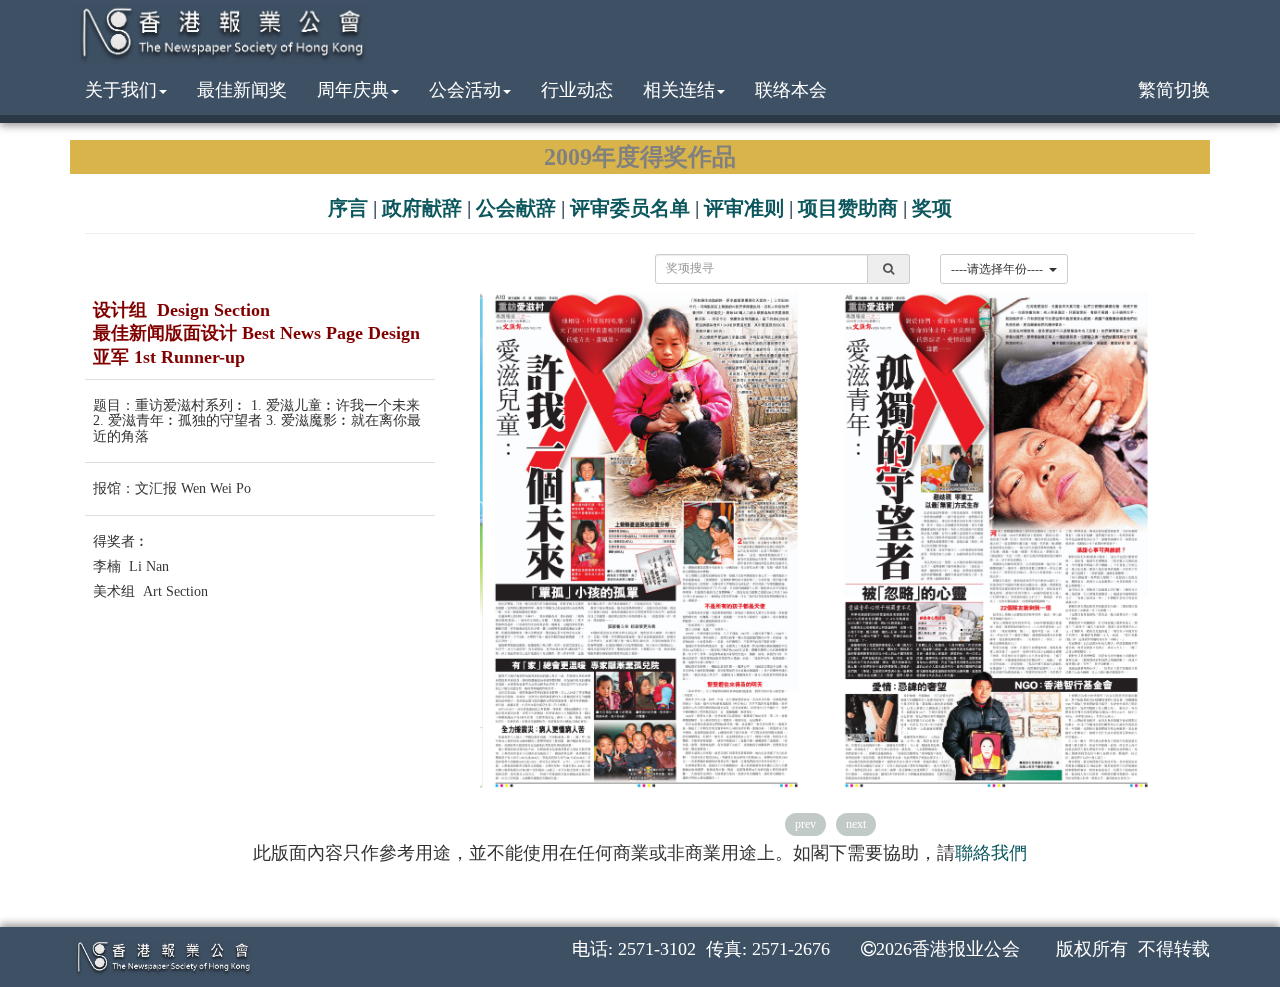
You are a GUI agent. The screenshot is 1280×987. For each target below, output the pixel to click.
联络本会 (791, 90)
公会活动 (465, 90)
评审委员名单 (630, 208)
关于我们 (121, 90)
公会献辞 (516, 208)
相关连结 (679, 90)
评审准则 (744, 208)
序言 (348, 208)
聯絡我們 (991, 853)
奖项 (932, 208)
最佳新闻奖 (242, 90)
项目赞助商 (848, 208)
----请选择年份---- (1000, 269)
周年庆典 (353, 90)
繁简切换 (1174, 90)
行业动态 (577, 90)
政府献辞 (422, 208)
